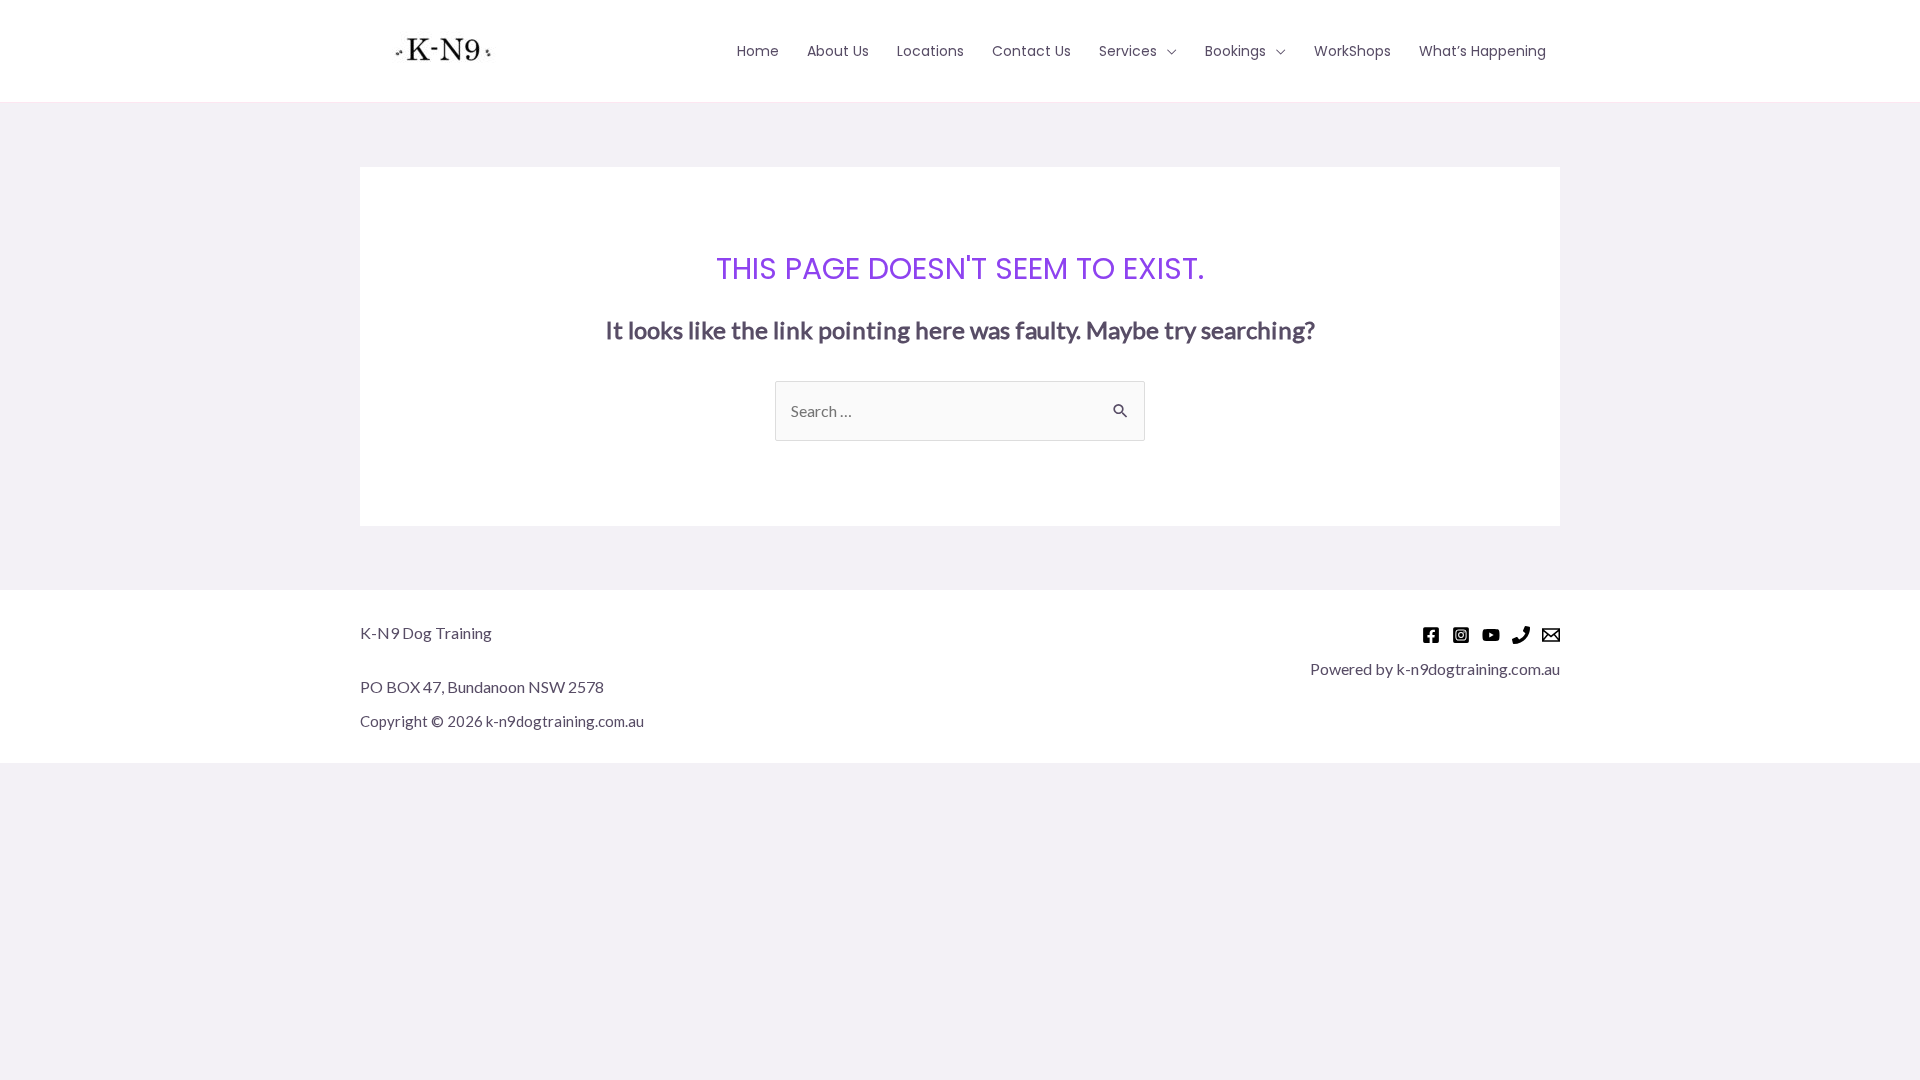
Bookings (1235, 51)
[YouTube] (1491, 635)
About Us (838, 51)
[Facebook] (1431, 635)
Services (1128, 51)
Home (758, 51)
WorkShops (1352, 51)
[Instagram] (1461, 635)
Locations (930, 51)
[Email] (1551, 635)
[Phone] (1521, 635)
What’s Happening (1482, 51)
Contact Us (1031, 51)
